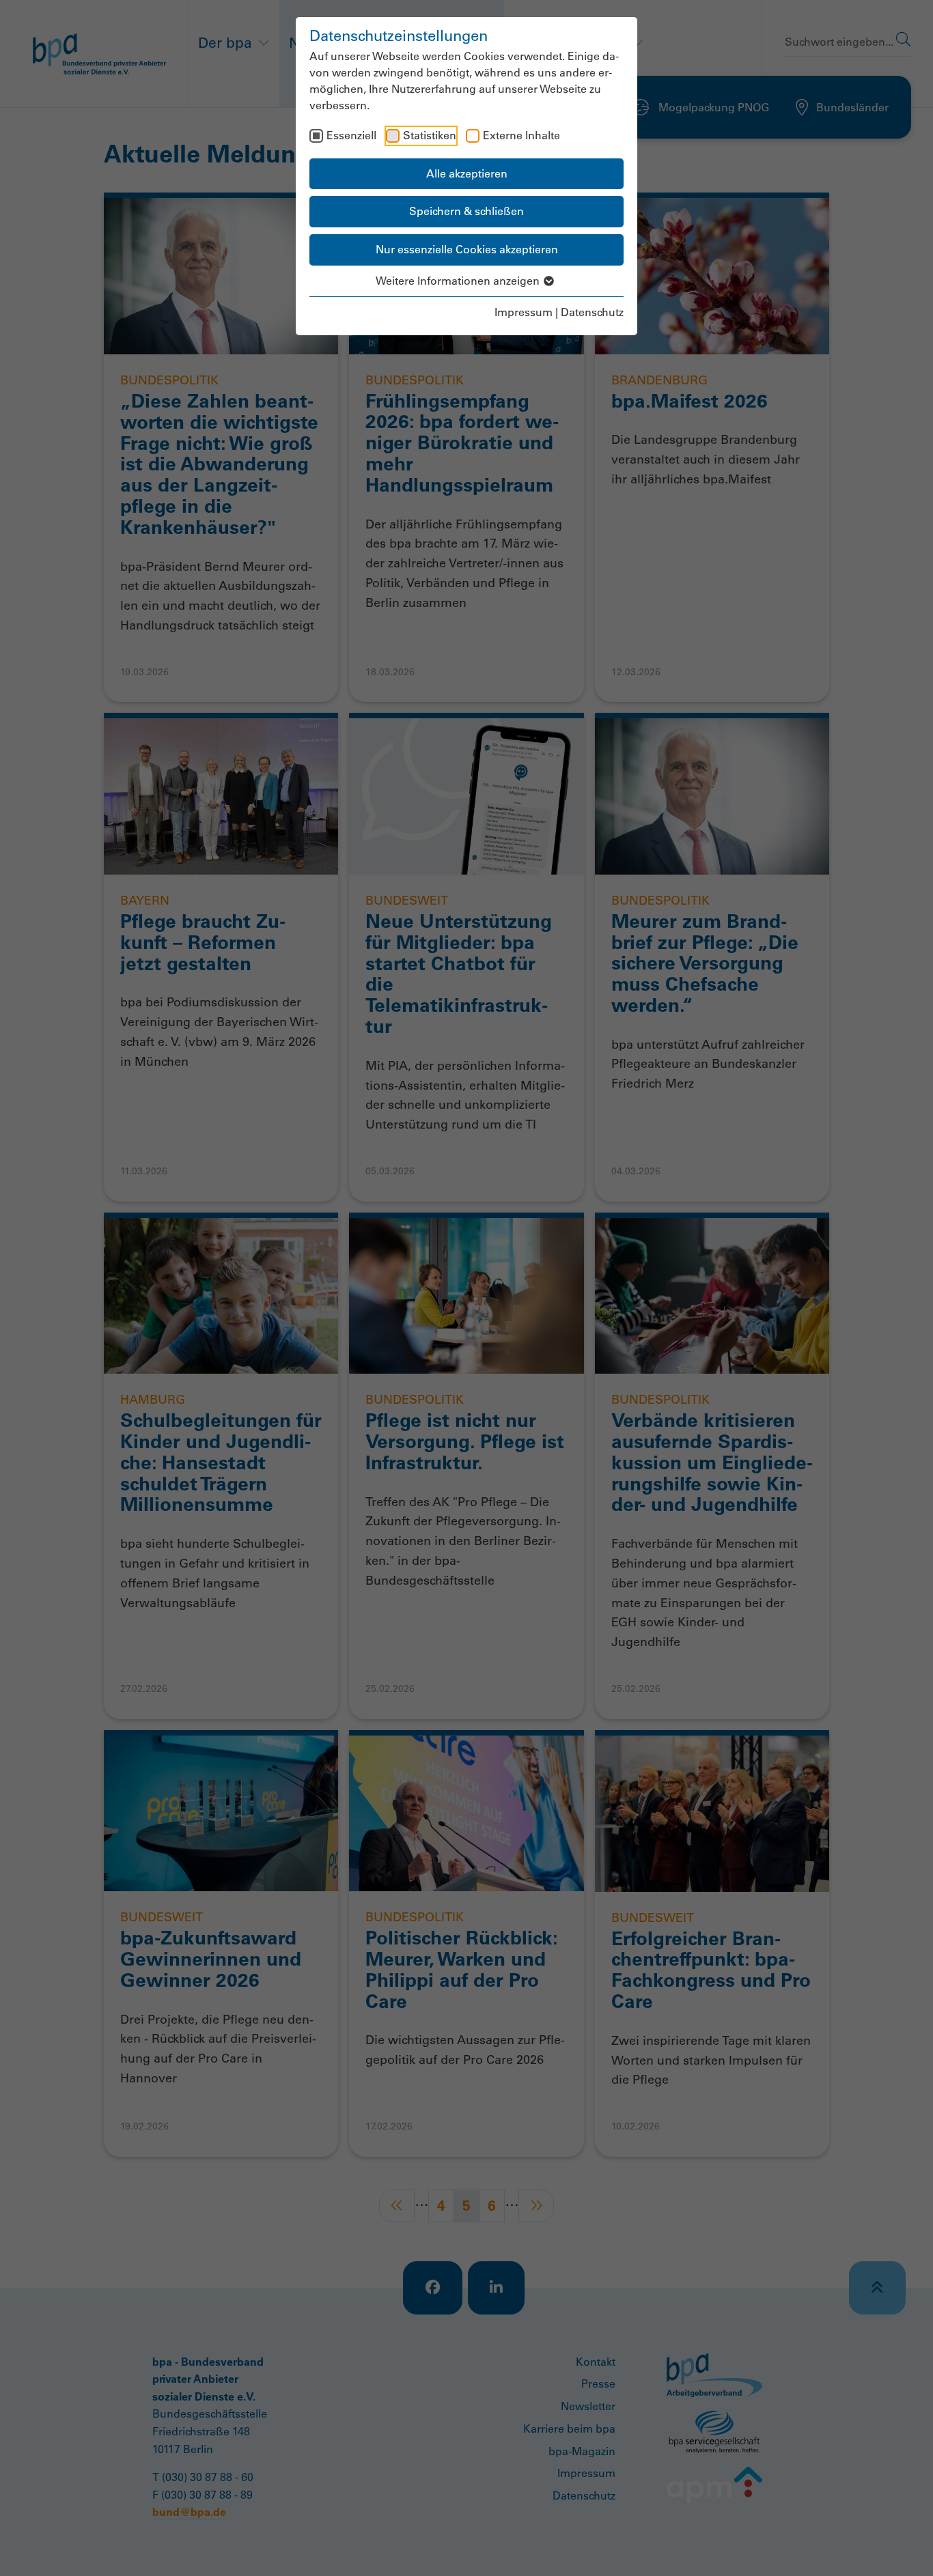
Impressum (524, 312)
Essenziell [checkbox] (351, 135)
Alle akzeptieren (467, 173)
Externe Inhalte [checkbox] (521, 135)
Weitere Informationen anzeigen (459, 281)
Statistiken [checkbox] (430, 135)
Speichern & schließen (466, 211)
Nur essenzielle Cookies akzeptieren (467, 249)
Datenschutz (592, 312)
